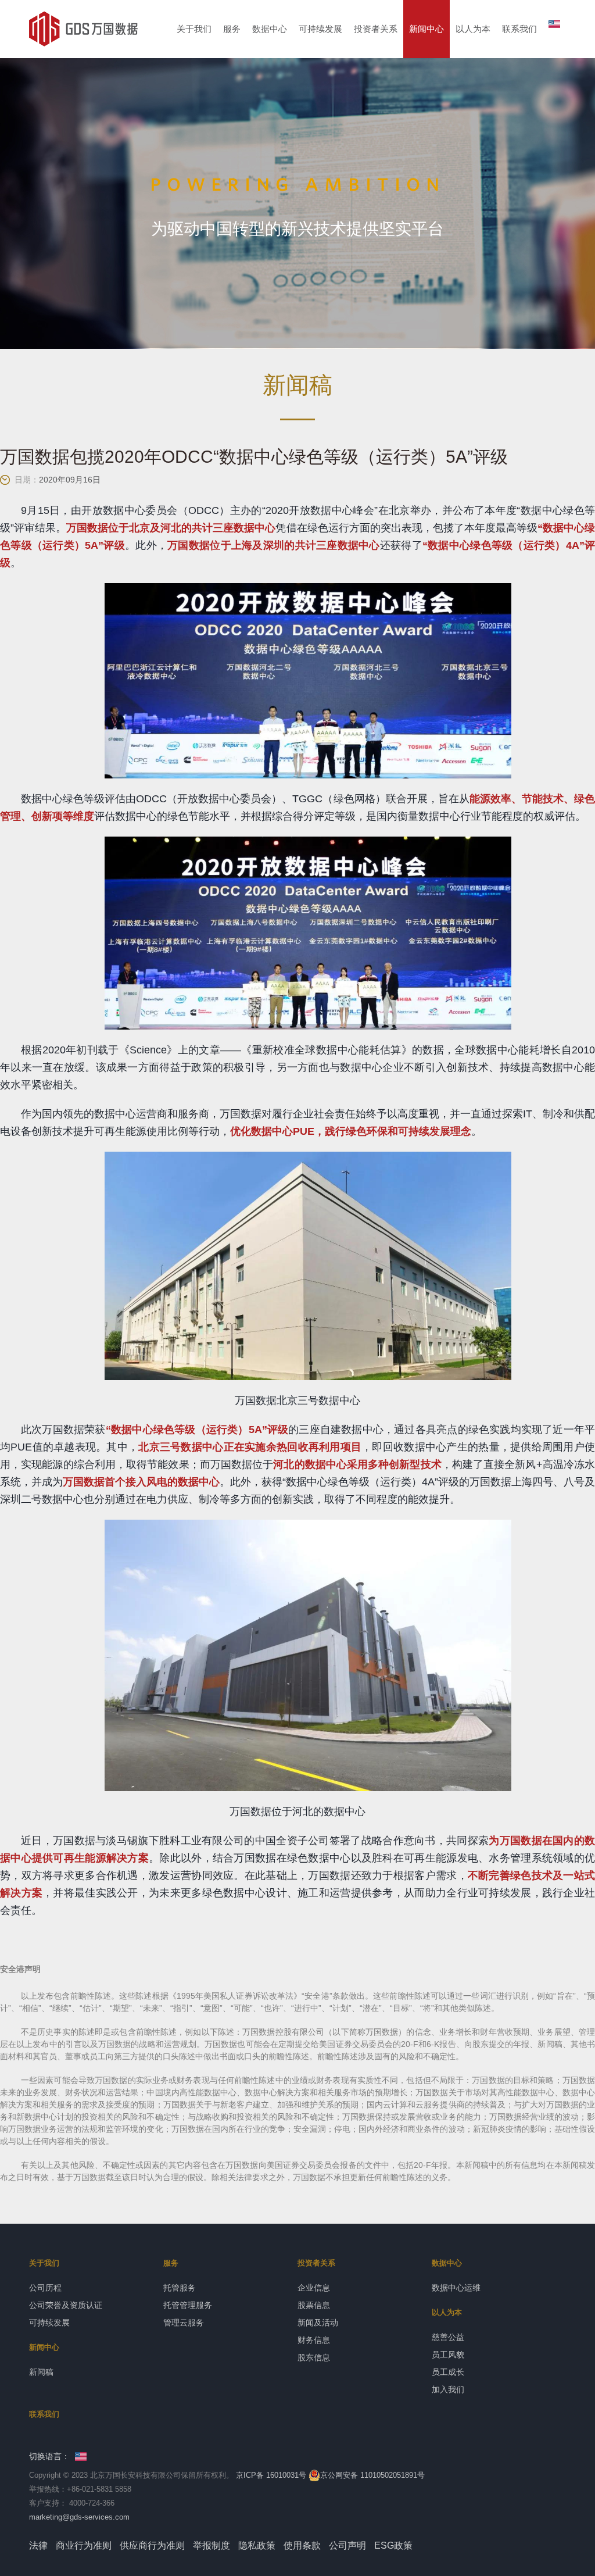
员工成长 (448, 2372)
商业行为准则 (84, 2545)
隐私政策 (257, 2545)
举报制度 (212, 2545)
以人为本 (473, 29)
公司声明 (347, 2545)
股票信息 (314, 2305)
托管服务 (180, 2288)
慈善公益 (448, 2337)
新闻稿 (41, 2372)
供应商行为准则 (152, 2545)
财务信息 (314, 2340)
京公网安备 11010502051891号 (372, 2475)
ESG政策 (393, 2545)
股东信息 (314, 2357)
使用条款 (302, 2545)
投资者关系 (376, 29)
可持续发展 (320, 29)
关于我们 (194, 29)
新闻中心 (426, 29)
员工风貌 (448, 2355)
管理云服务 (184, 2323)
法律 (38, 2545)
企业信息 (314, 2288)
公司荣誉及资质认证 (66, 2305)
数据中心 (270, 29)
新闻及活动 (318, 2323)
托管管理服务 (188, 2305)
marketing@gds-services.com (79, 2517)
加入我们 (448, 2389)
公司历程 (45, 2288)
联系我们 (519, 29)
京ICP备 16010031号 (271, 2475)
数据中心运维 (456, 2288)
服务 (232, 29)
